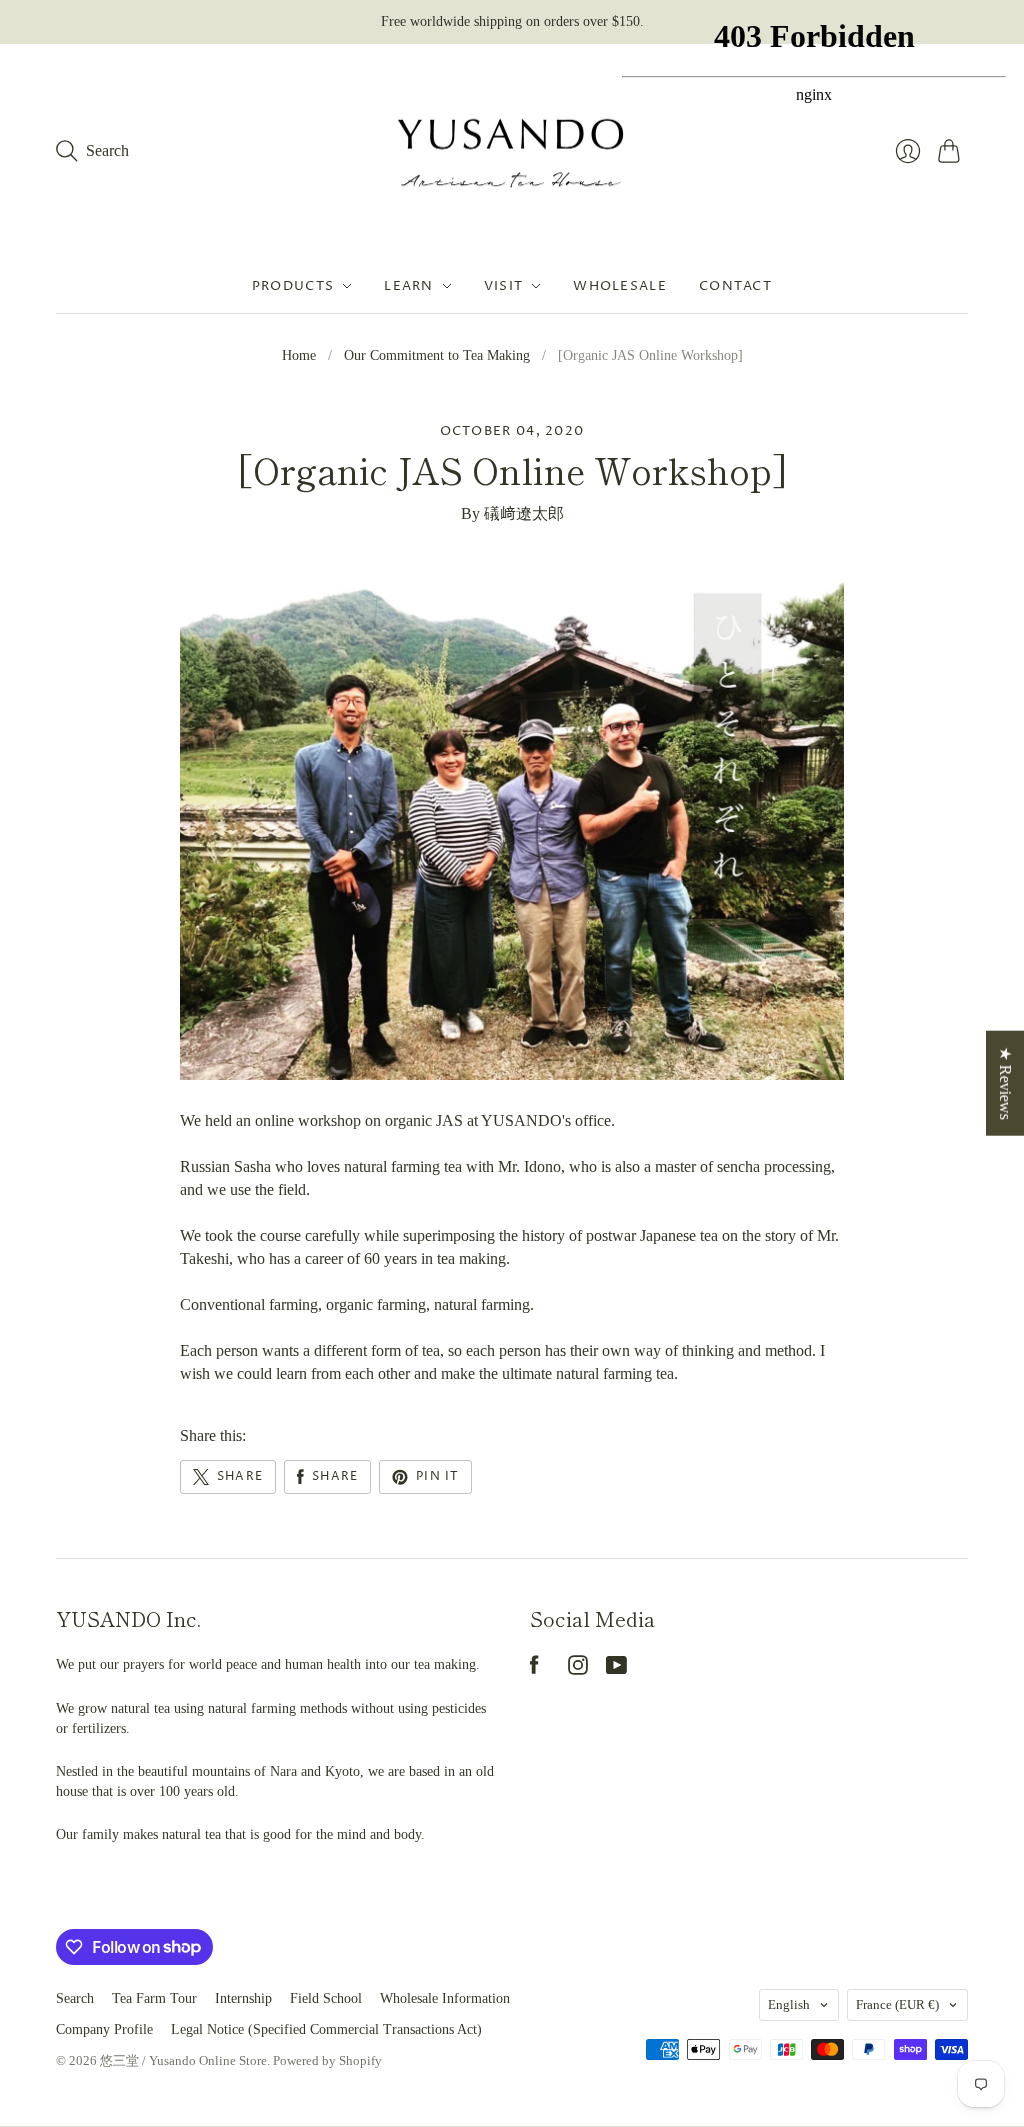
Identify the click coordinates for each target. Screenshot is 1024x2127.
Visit (504, 286)
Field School (326, 1998)
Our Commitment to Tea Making (437, 355)
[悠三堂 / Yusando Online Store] (512, 152)
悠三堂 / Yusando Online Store (183, 2060)
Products (293, 286)
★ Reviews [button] (1005, 1082)
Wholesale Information (445, 1998)
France (897, 2004)
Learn (409, 286)
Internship (243, 1998)
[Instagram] (578, 1669)
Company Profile (104, 2029)
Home (299, 355)
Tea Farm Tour (154, 1998)
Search (75, 1998)
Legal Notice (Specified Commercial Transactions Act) (326, 2029)
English (789, 2004)
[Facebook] (534, 1669)
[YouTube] (616, 1669)
